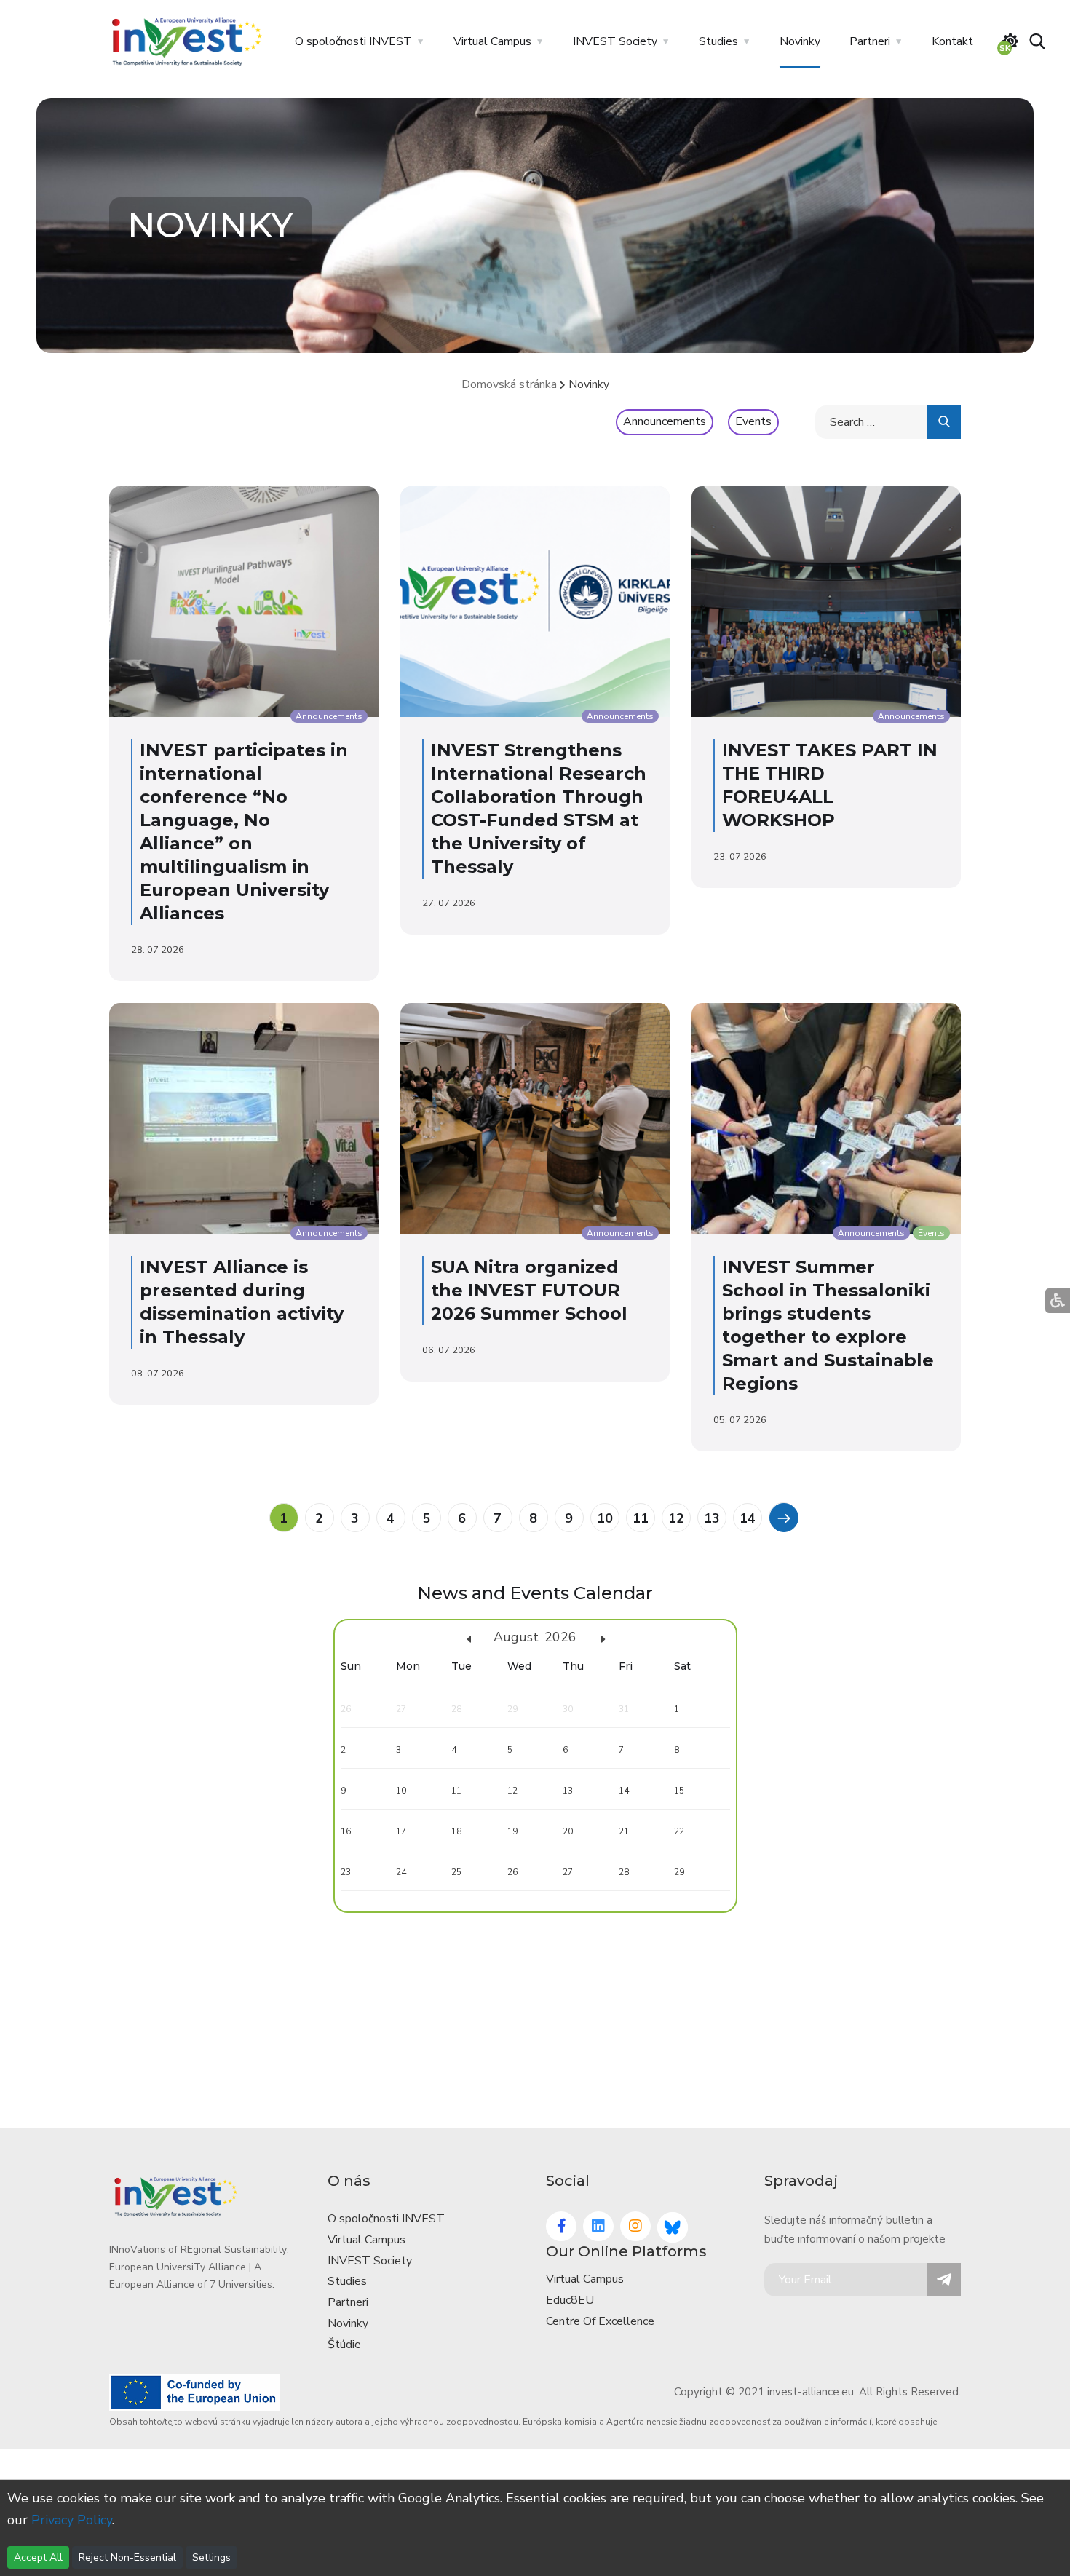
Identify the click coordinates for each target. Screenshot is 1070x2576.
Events (753, 421)
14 (748, 1518)
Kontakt (952, 41)
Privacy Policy (72, 2520)
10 (605, 1518)
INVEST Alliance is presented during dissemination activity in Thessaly (242, 1302)
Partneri (870, 41)
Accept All (38, 2557)
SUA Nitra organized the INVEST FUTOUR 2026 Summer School (529, 1290)
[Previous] (783, 1517)
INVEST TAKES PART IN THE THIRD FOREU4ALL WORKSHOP (830, 785)
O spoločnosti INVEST (353, 41)
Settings (211, 2557)
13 (712, 1518)
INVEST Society (615, 41)
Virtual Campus (492, 41)
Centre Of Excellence (600, 2321)
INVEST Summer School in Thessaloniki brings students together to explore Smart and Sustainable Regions (828, 1325)
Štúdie (344, 2345)
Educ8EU (570, 2300)
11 (641, 1518)
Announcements (665, 421)
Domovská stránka (509, 384)
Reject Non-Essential (127, 2557)
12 (676, 1518)
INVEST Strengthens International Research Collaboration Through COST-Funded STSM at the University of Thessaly (539, 808)
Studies (718, 41)
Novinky (800, 41)
